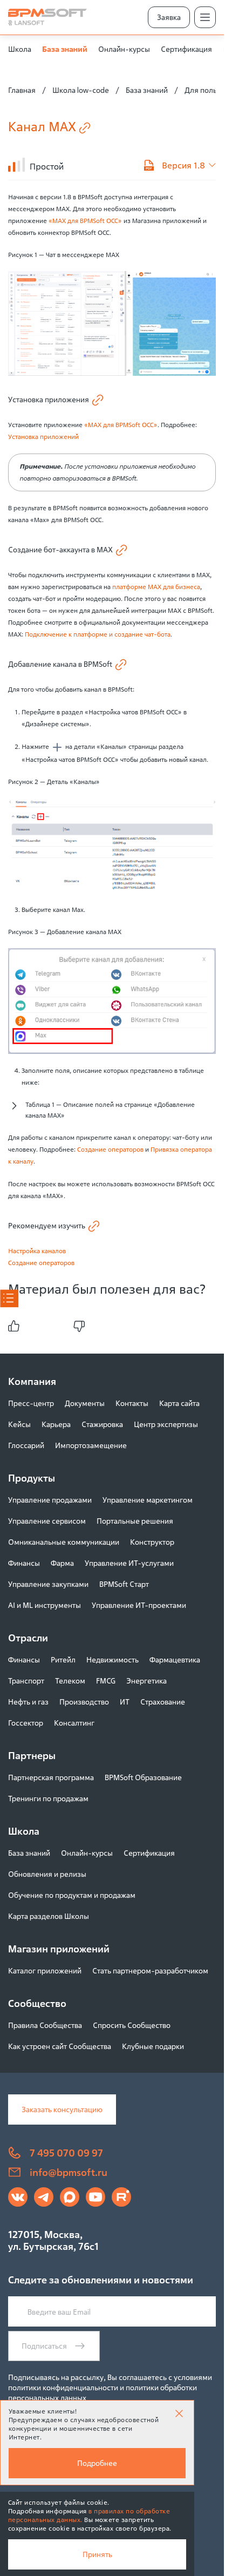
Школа (20, 49)
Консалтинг (74, 1723)
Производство (84, 1702)
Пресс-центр (31, 1403)
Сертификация (186, 49)
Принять (97, 2554)
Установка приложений (43, 437)
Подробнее (97, 2463)
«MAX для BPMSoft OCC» (85, 221)
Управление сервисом (47, 1521)
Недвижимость (112, 1659)
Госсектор (26, 1723)
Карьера (56, 1424)
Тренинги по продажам (48, 1798)
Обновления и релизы (47, 1874)
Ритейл (63, 1659)
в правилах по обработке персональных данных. (89, 2515)
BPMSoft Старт (124, 1584)
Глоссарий (26, 1445)
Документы (85, 1403)
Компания (32, 1381)
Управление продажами (50, 1500)
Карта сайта (179, 1403)
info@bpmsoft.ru (69, 2172)
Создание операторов (110, 1149)
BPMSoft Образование (143, 1777)
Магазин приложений (59, 1949)
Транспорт (26, 1681)
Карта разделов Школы (49, 1916)
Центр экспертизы (166, 1424)
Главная (22, 90)
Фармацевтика (175, 1659)
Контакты (132, 1403)
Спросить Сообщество (132, 2025)
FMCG (106, 1681)
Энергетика (146, 1681)
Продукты (32, 1478)
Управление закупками (48, 1584)
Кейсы (19, 1424)
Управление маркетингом (148, 1500)
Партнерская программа (51, 1777)
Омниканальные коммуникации (64, 1542)
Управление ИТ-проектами (139, 1605)
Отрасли (28, 1638)
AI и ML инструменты (45, 1605)
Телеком (70, 1681)
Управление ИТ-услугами (129, 1563)
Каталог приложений (45, 1970)
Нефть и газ (28, 1702)
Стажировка (102, 1424)
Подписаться (44, 2346)
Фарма (62, 1563)
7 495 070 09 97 (66, 2153)
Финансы (24, 1563)
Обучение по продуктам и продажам (72, 1895)
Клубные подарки (153, 2046)
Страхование (163, 1702)
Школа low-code (81, 90)
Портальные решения (135, 1521)
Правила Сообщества (45, 2025)
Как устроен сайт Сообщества (60, 2046)
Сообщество (37, 2003)
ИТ (125, 1702)
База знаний (65, 49)
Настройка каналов (37, 1251)
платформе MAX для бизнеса (156, 587)
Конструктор (152, 1542)
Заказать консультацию (62, 2109)
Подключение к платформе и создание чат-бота (98, 634)
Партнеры (32, 1755)
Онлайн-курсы (124, 49)
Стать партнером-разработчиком (150, 1970)
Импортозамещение (91, 1445)
